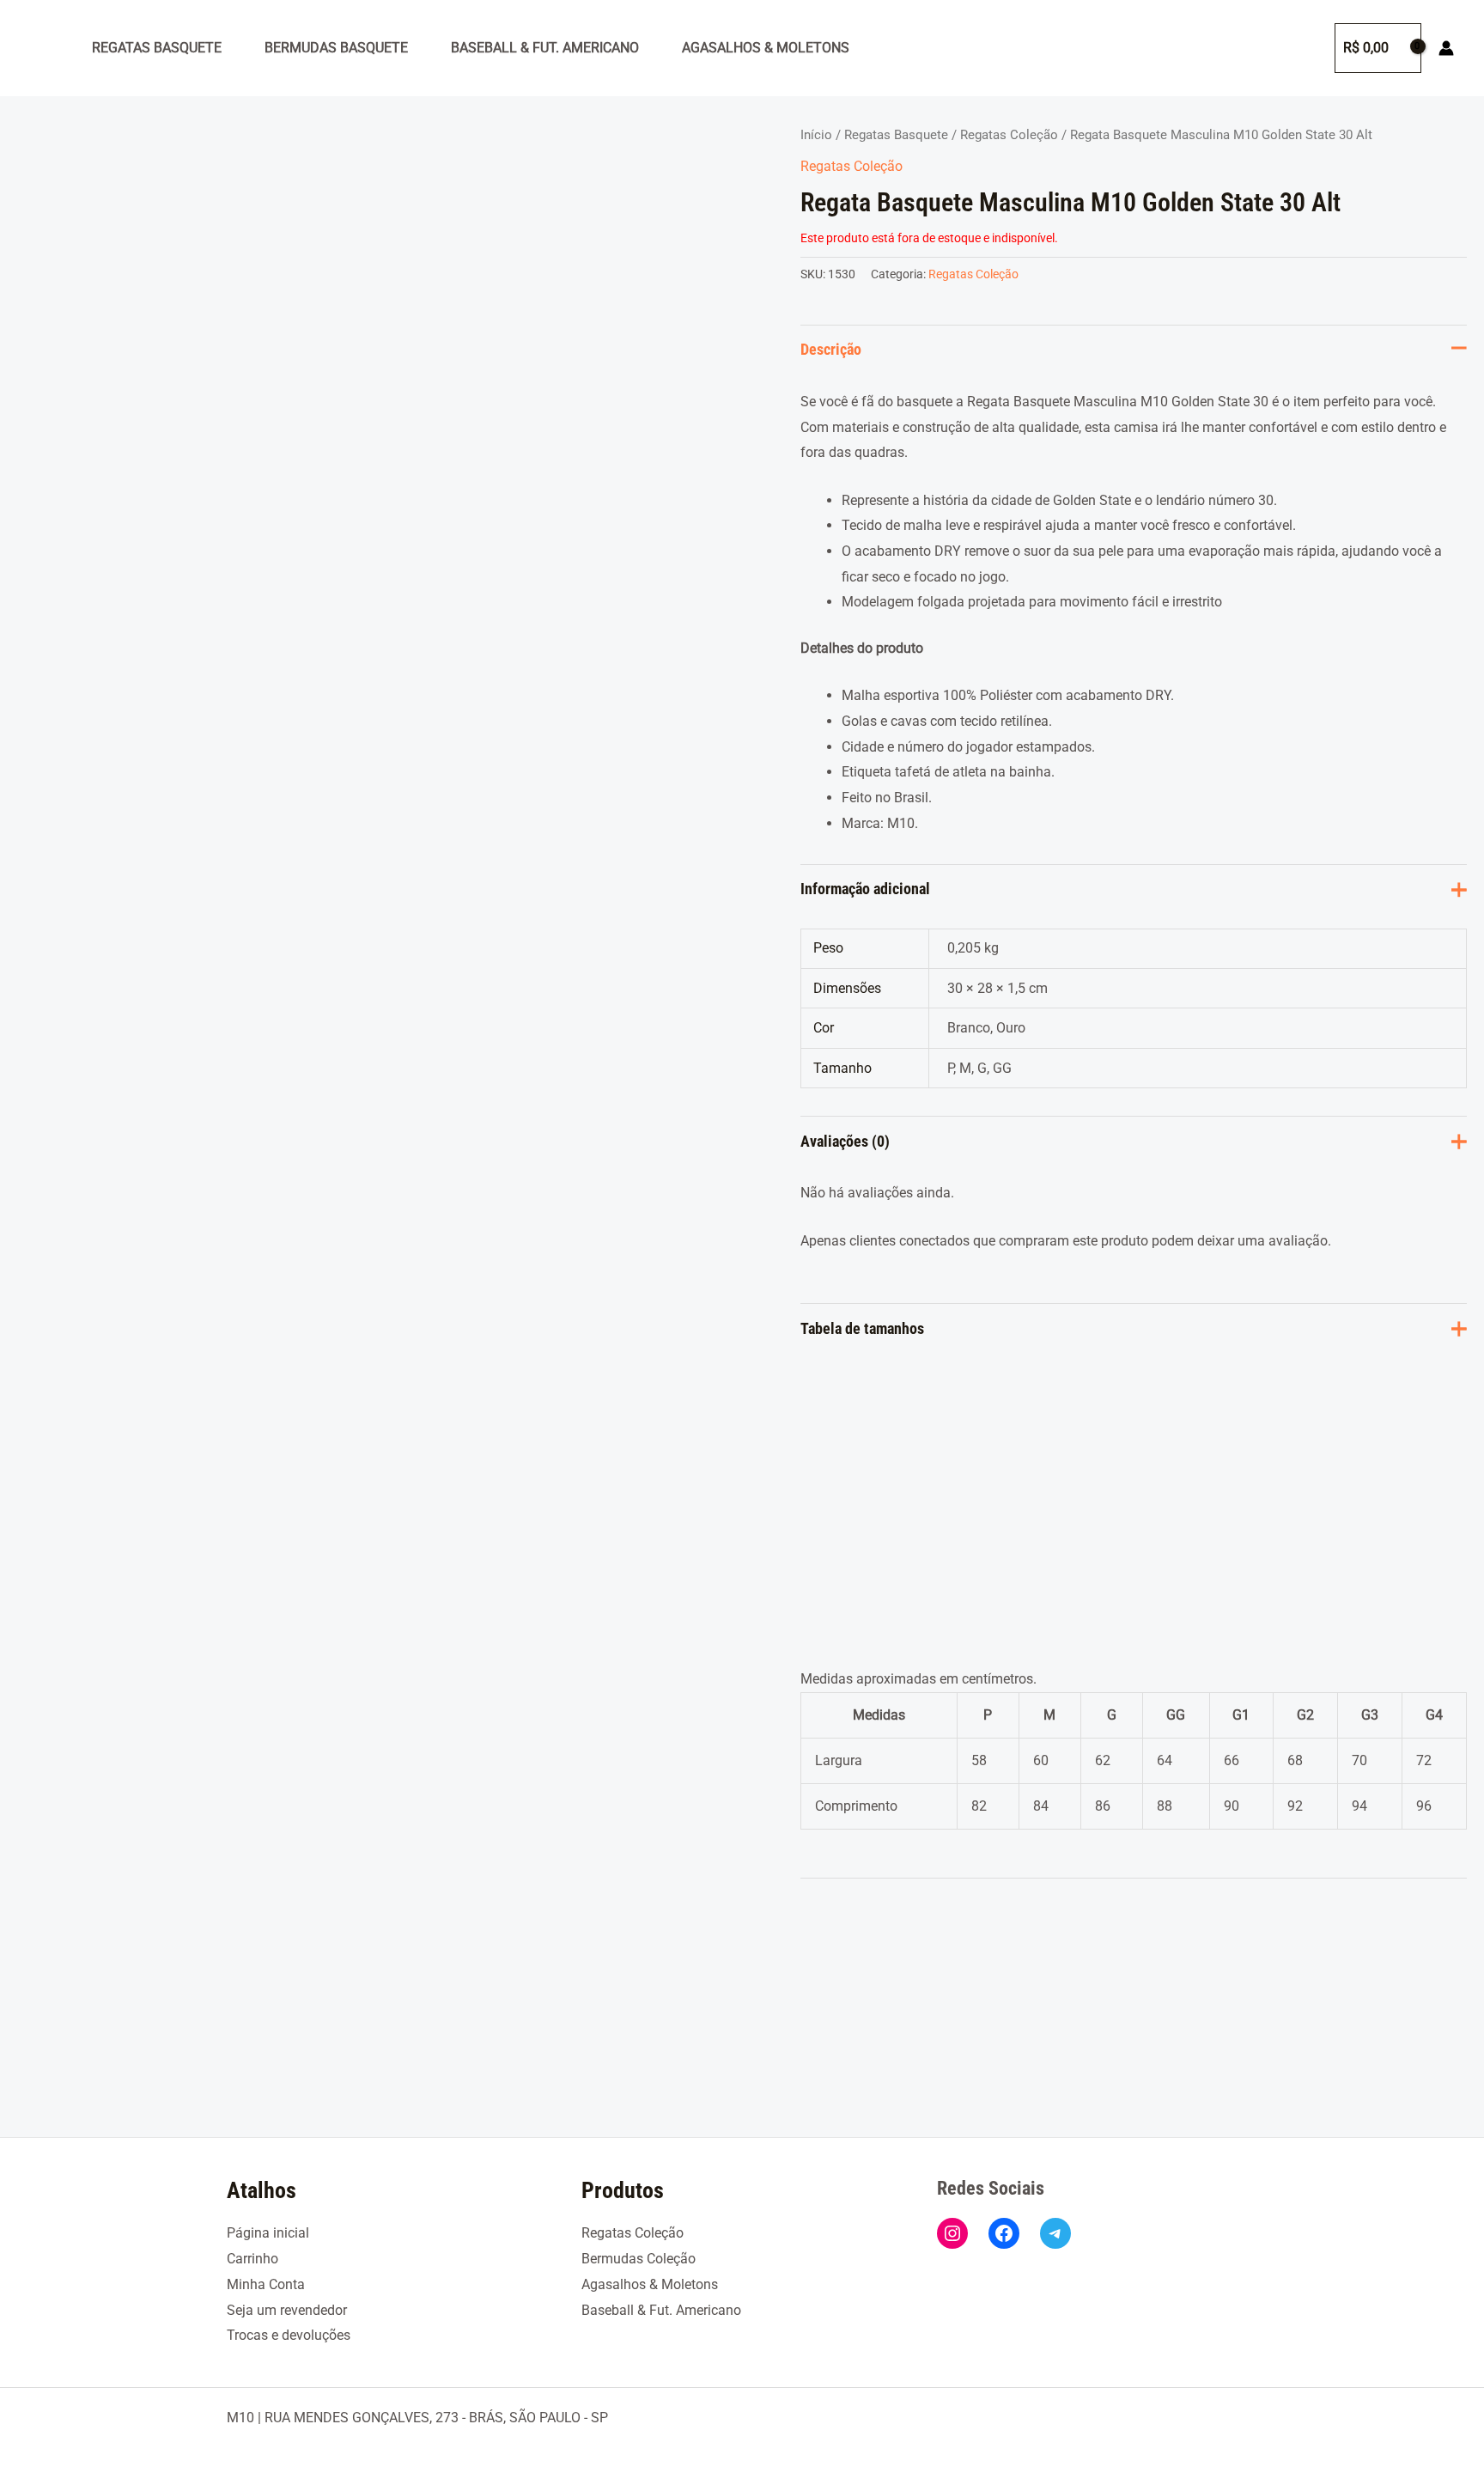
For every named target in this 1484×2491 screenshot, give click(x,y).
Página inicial (268, 2233)
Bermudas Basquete (336, 48)
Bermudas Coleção (639, 2259)
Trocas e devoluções (289, 2335)
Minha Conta (266, 2284)
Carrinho (252, 2259)
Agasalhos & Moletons (766, 48)
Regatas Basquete (157, 48)
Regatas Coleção (1009, 135)
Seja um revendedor (287, 2310)
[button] (1305, 48)
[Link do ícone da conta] (1446, 48)
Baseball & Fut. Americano (545, 48)
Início (816, 135)
